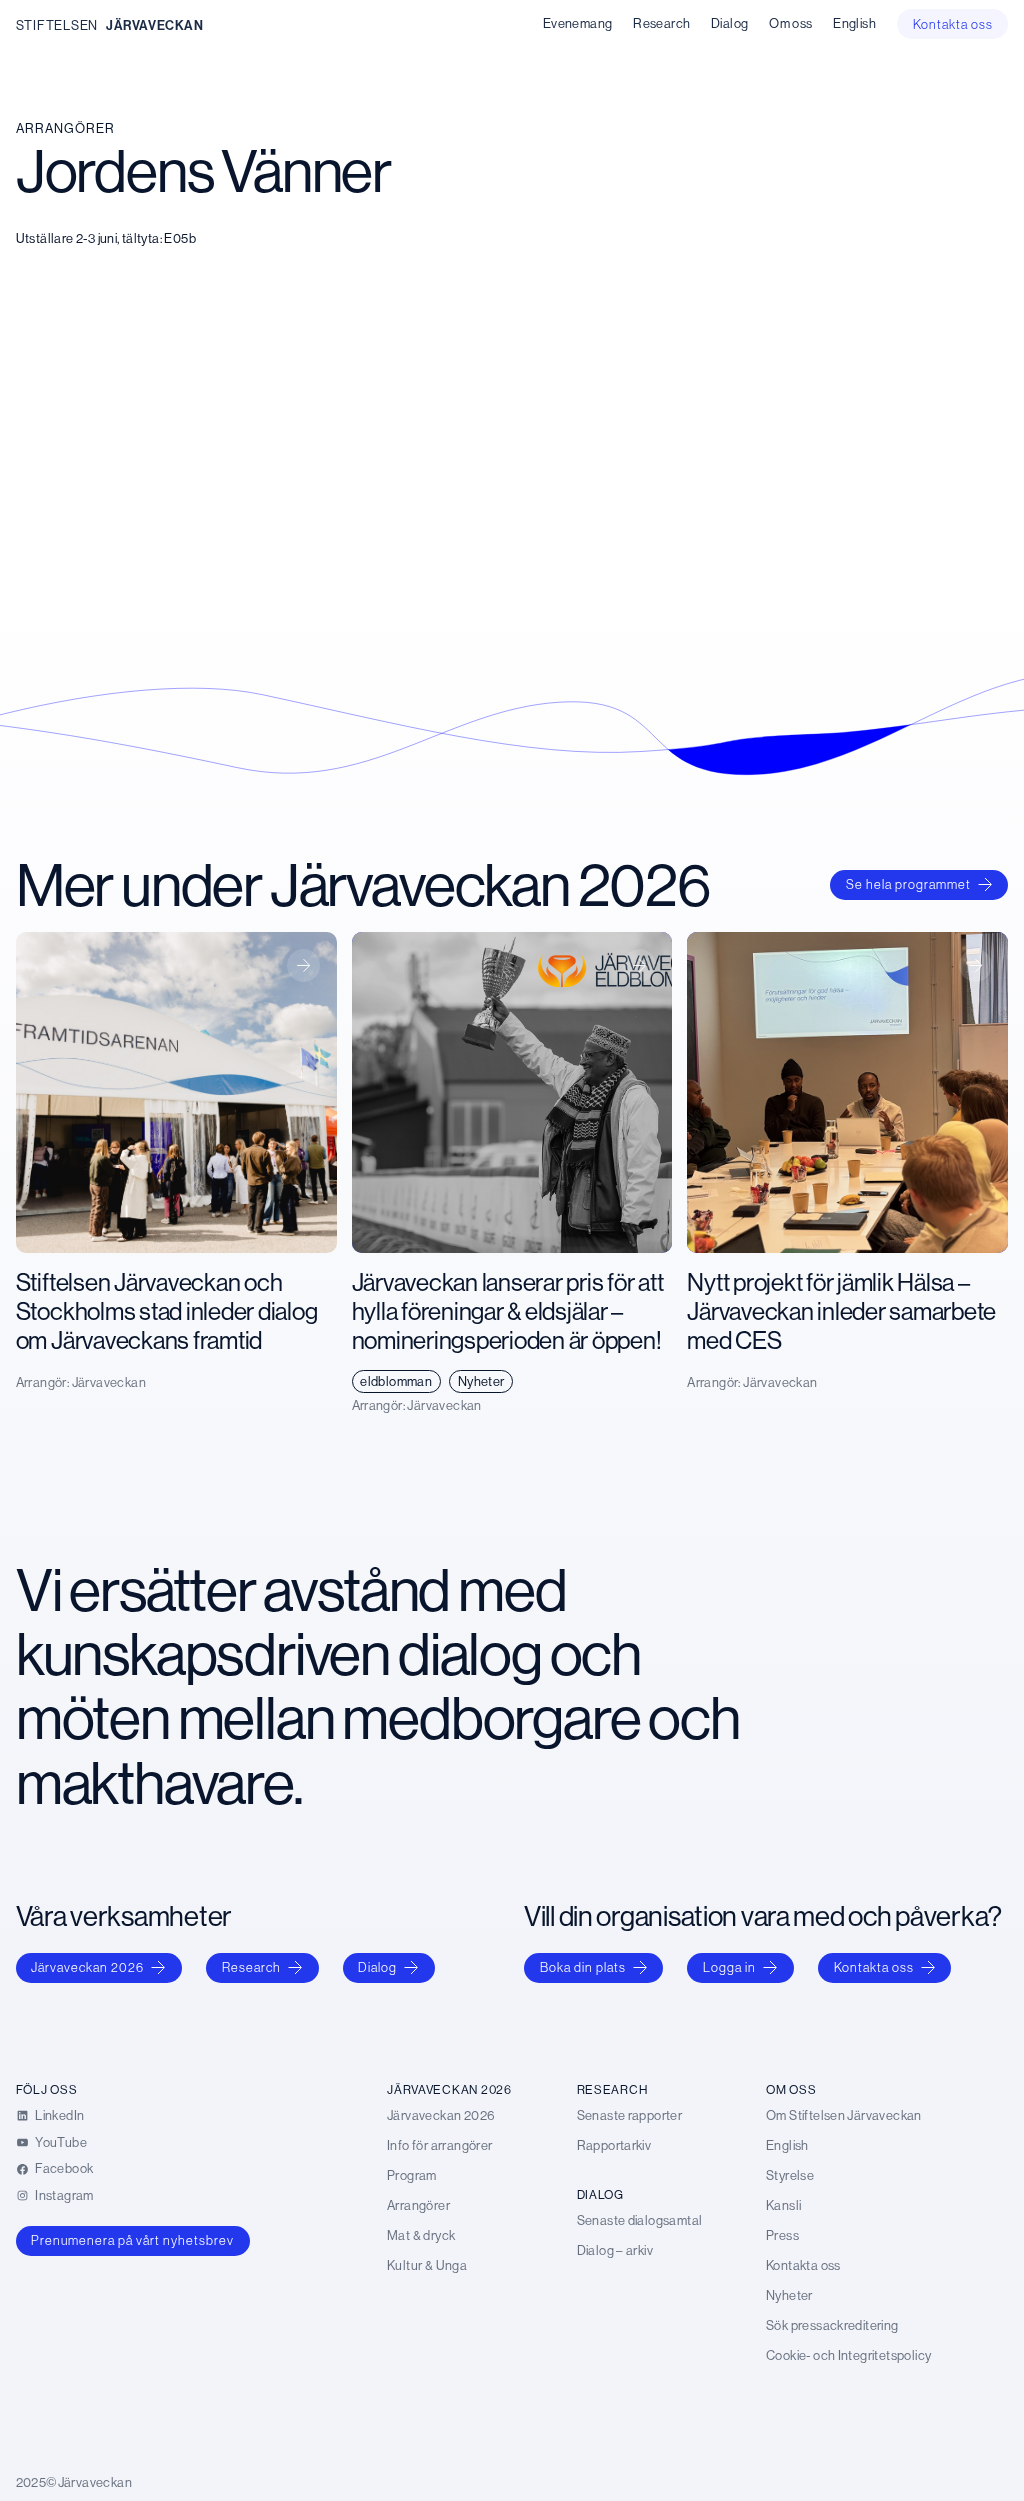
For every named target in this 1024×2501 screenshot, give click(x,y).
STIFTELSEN (57, 25)
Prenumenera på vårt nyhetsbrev (132, 2240)
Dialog (377, 1967)
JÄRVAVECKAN (155, 25)
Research (251, 1967)
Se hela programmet (908, 884)
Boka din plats (583, 1967)
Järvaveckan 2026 (87, 1967)
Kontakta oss (874, 1967)
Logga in (729, 1967)
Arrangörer (65, 128)
